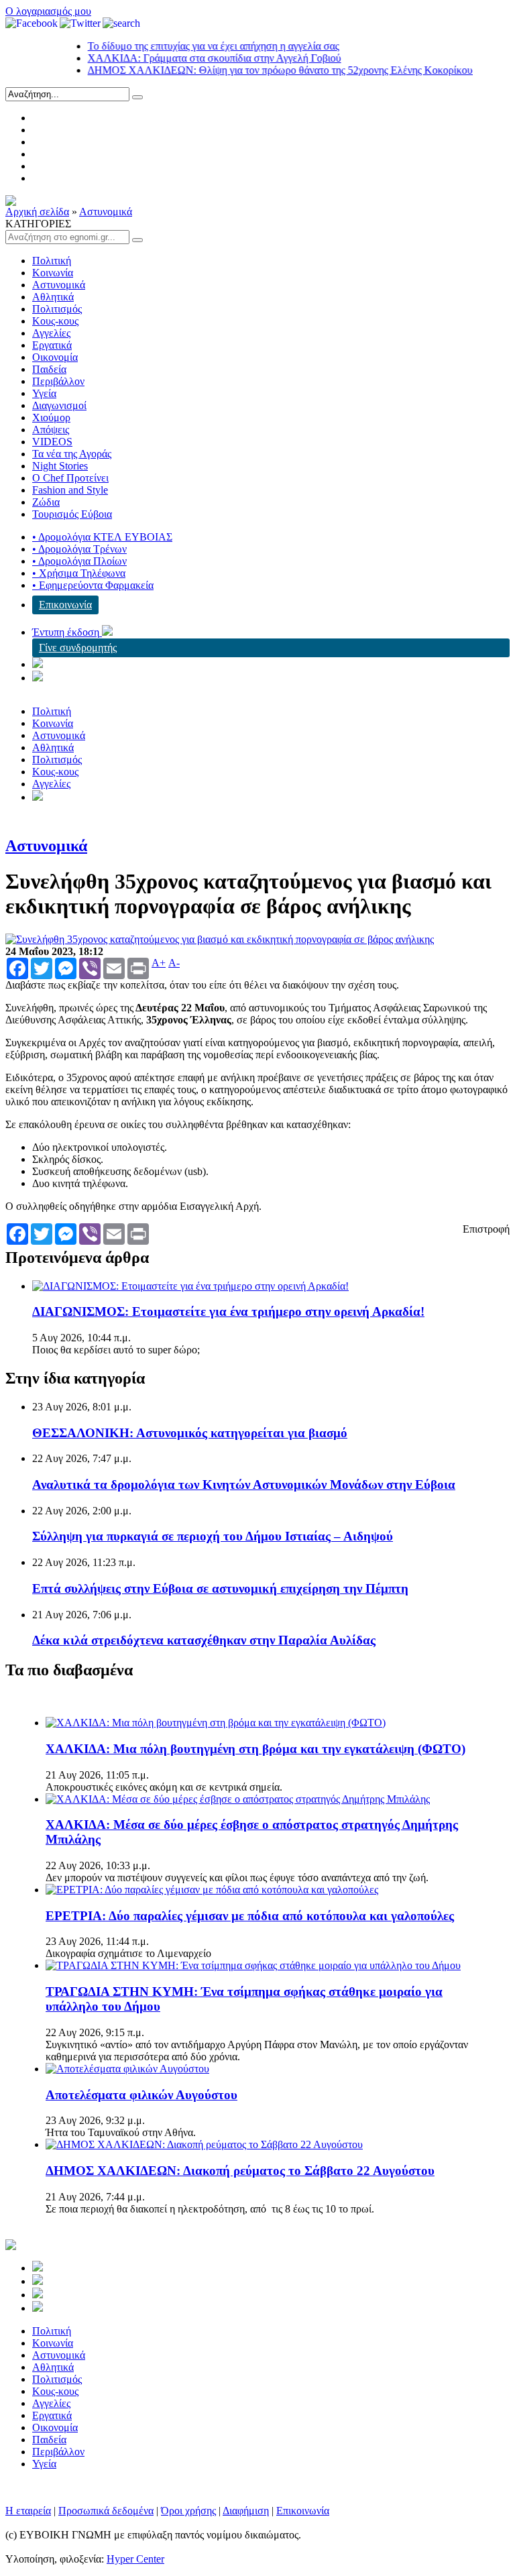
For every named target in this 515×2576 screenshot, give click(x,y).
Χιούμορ (51, 417)
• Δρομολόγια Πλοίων (79, 561)
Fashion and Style (70, 490)
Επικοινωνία (65, 605)
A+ (159, 963)
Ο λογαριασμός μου (48, 11)
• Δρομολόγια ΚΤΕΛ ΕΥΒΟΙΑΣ (102, 537)
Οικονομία (55, 357)
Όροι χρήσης (188, 2511)
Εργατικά (52, 345)
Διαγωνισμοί (59, 405)
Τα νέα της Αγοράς (72, 454)
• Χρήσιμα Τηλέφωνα (79, 573)
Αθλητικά (53, 297)
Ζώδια (46, 502)
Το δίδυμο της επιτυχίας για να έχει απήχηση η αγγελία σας (192, 46)
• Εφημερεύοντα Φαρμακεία (93, 585)
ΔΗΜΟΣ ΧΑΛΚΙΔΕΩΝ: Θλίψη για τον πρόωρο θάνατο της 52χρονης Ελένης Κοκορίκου (259, 70)
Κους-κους (55, 321)
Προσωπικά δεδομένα (106, 2511)
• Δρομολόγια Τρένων (79, 549)
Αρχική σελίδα (37, 212)
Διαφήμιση (246, 2511)
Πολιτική (52, 261)
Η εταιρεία (28, 2511)
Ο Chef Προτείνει (70, 478)
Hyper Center (135, 2559)
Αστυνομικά (106, 212)
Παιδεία (49, 369)
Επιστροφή (486, 1229)
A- (174, 963)
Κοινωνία (53, 273)
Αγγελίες (51, 333)
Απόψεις (51, 430)
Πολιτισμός (57, 309)
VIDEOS (52, 442)
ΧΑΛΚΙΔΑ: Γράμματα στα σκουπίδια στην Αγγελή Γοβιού (193, 58)
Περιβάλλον (58, 381)
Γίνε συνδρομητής (78, 648)
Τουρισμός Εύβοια (72, 514)
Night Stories (60, 466)
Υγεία (44, 393)
